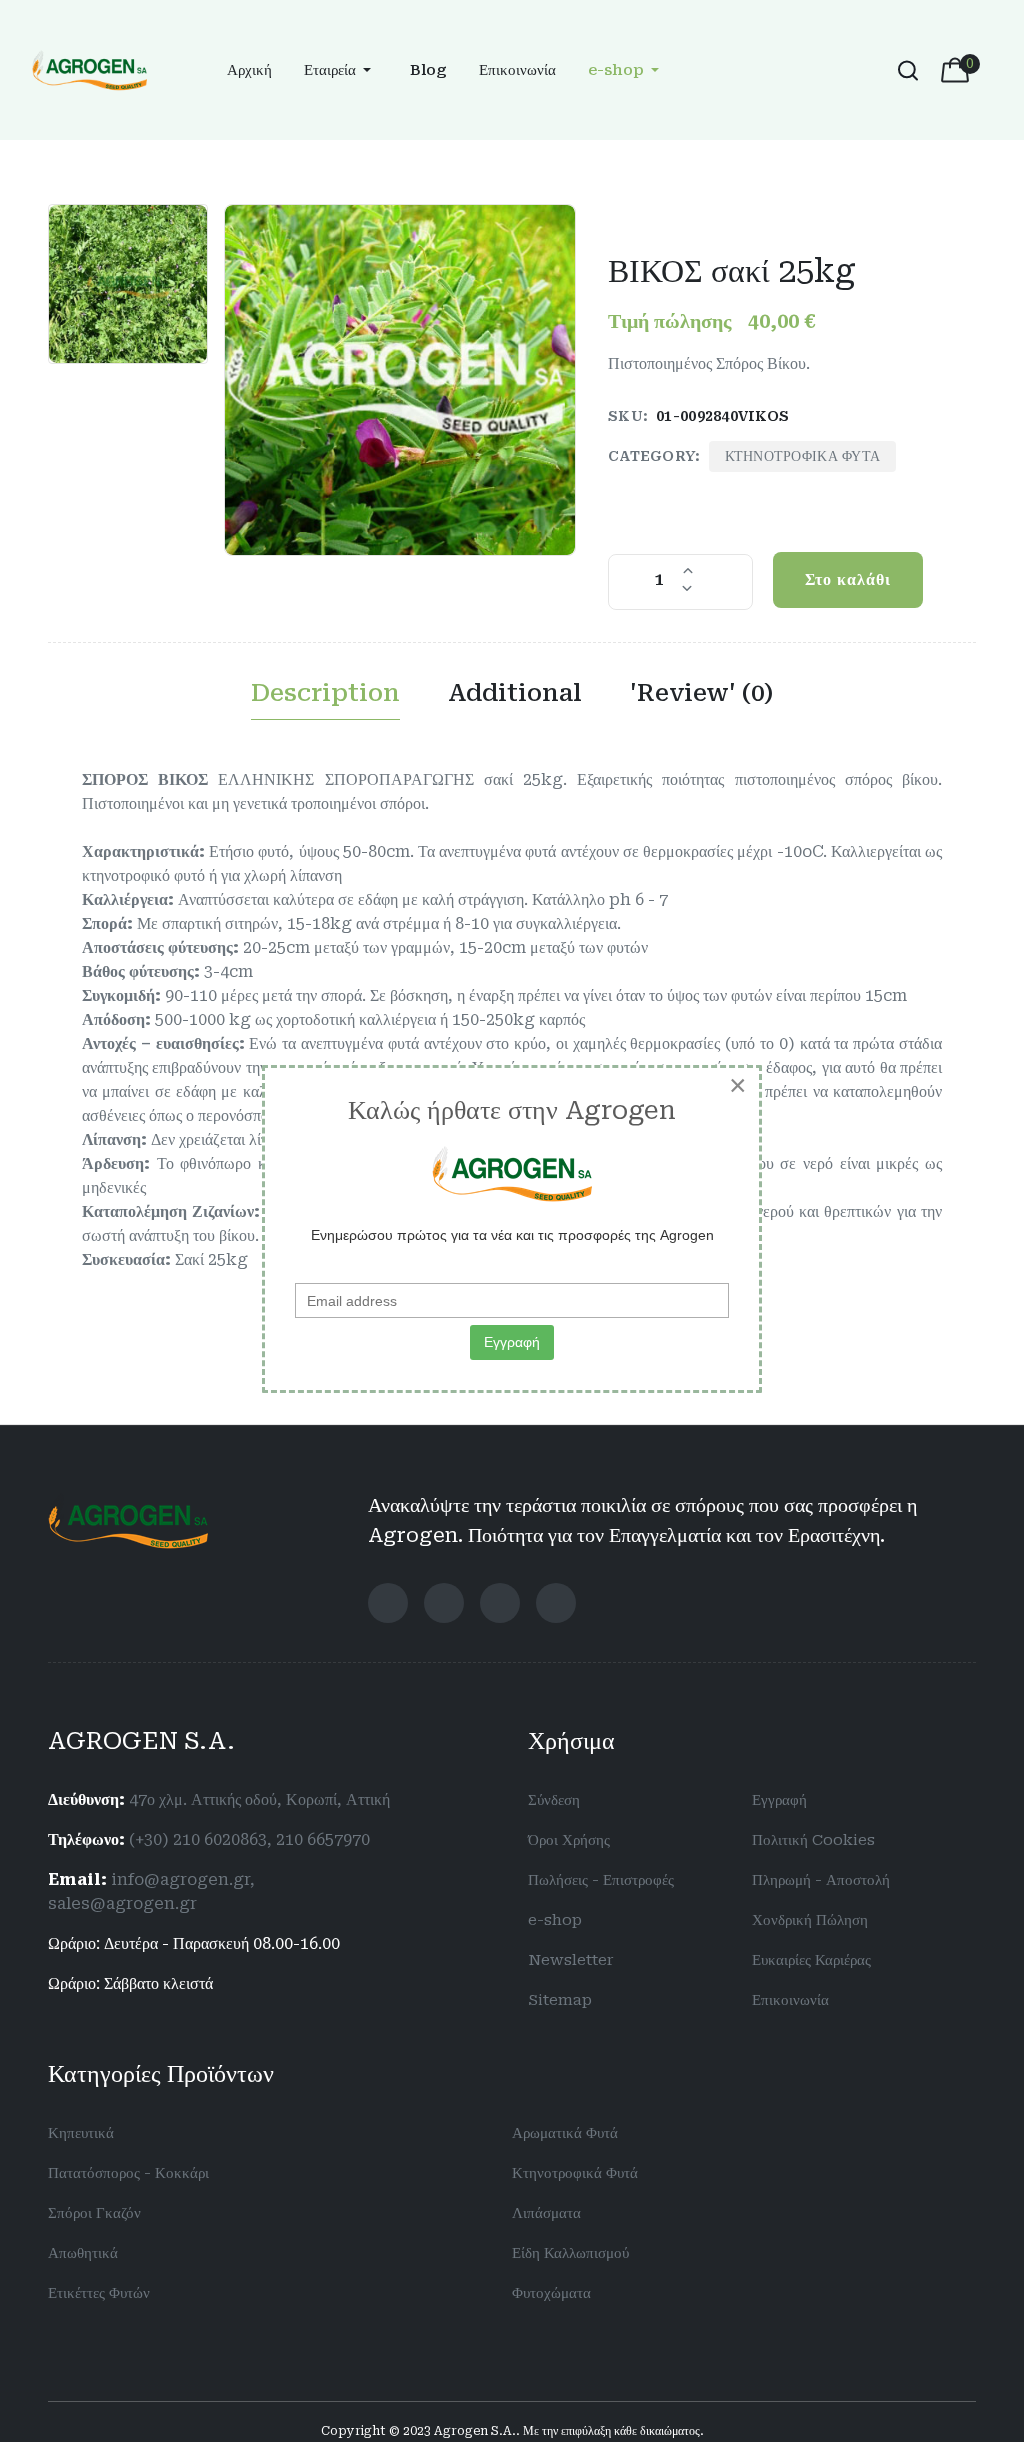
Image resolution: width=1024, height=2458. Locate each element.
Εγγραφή (512, 1342)
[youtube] (500, 1603)
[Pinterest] (556, 1603)
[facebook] (388, 1603)
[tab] (325, 697)
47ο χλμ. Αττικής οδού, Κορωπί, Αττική (259, 1799)
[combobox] (906, 70)
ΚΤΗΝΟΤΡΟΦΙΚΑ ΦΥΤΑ (803, 456)
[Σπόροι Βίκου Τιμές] (400, 380)
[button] (341, 70)
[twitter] (444, 1603)
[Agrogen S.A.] (89, 68)
